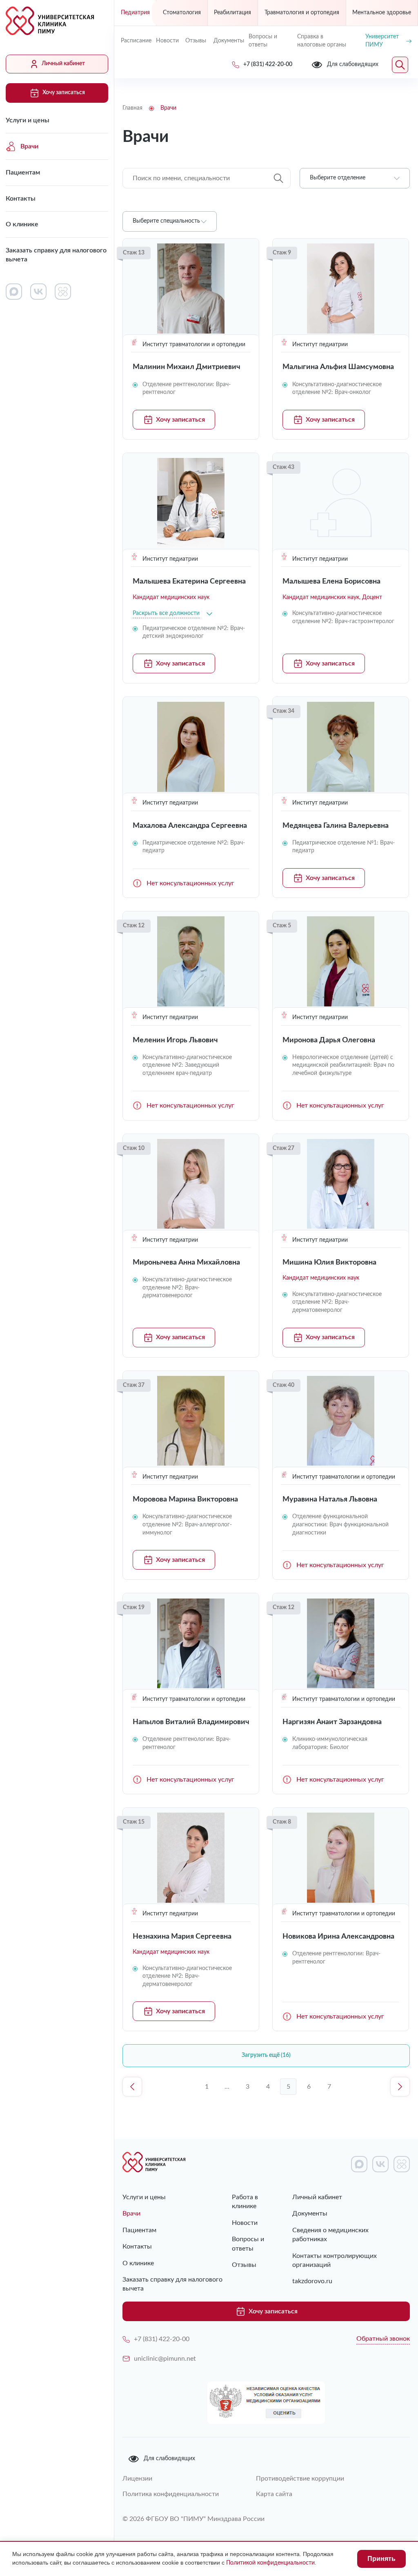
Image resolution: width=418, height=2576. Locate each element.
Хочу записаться (64, 93)
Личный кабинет (63, 64)
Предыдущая (132, 2087)
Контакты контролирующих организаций (335, 2260)
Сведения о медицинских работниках (330, 2235)
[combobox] (355, 178)
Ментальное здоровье (382, 13)
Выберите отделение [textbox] (338, 178)
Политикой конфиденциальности (270, 2563)
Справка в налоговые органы (322, 41)
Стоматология (182, 13)
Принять (381, 2559)
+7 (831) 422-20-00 (162, 2339)
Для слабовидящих (169, 2459)
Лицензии (137, 2479)
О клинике (22, 224)
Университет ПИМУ (382, 41)
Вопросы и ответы (263, 41)
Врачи (29, 146)
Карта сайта (274, 2494)
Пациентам (23, 172)
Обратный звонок (383, 2339)
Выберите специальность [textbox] (166, 221)
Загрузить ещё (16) (266, 2055)
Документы (228, 41)
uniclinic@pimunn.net (165, 2359)
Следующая (400, 2087)
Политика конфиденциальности (171, 2494)
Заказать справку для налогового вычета (56, 255)
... (227, 2087)
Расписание (135, 41)
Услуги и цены (28, 120)
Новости (167, 41)
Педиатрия (135, 13)
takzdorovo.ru (312, 2281)
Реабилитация (232, 13)
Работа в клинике (245, 2202)
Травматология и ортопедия (302, 13)
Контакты (21, 199)
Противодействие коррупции (300, 2479)
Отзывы (196, 41)
